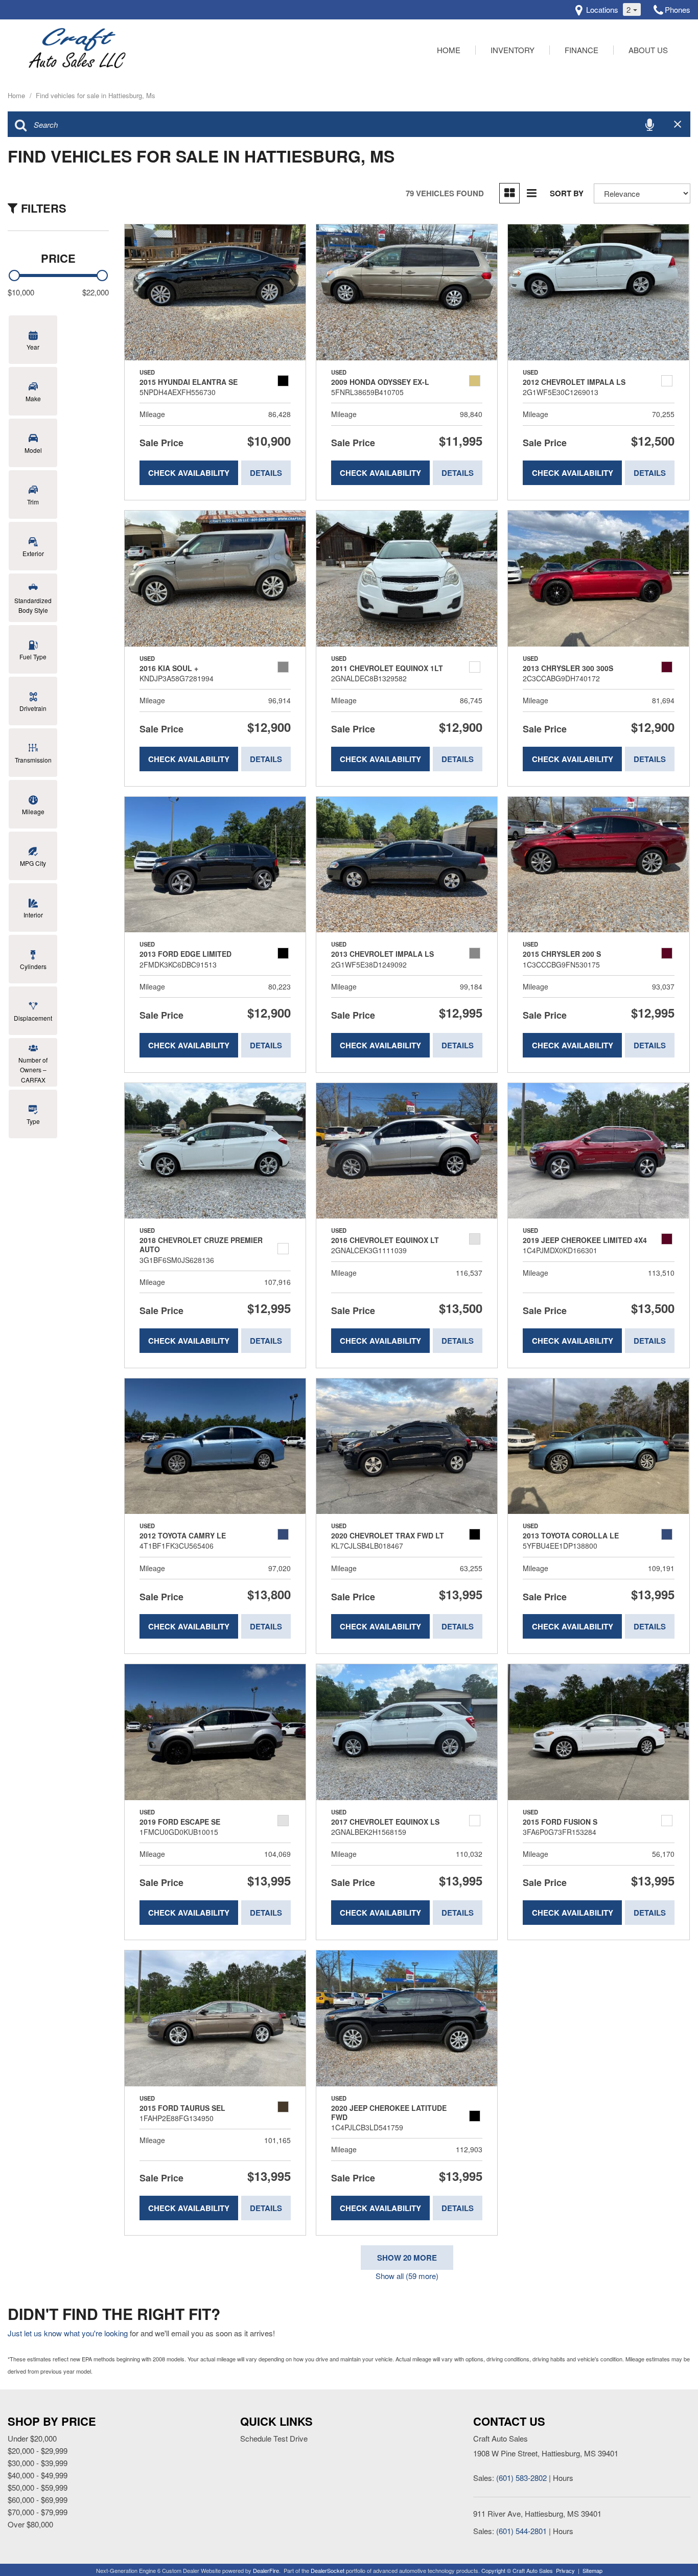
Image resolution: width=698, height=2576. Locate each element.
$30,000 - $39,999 (38, 2463)
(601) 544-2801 (521, 2531)
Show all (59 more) (407, 2276)
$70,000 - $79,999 (38, 2512)
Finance (581, 50)
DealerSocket (328, 2570)
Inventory (513, 50)
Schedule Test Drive (274, 2438)
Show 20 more (407, 2258)
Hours (563, 2478)
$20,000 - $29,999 (38, 2451)
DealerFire (266, 2570)
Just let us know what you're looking (68, 2333)
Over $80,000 (30, 2524)
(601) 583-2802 (521, 2478)
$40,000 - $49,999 (38, 2475)
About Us (648, 50)
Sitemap (592, 2570)
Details (266, 473)
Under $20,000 (32, 2438)
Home (449, 50)
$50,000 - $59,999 (38, 2487)
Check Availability (189, 473)
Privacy (565, 2570)
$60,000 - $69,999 (38, 2500)
